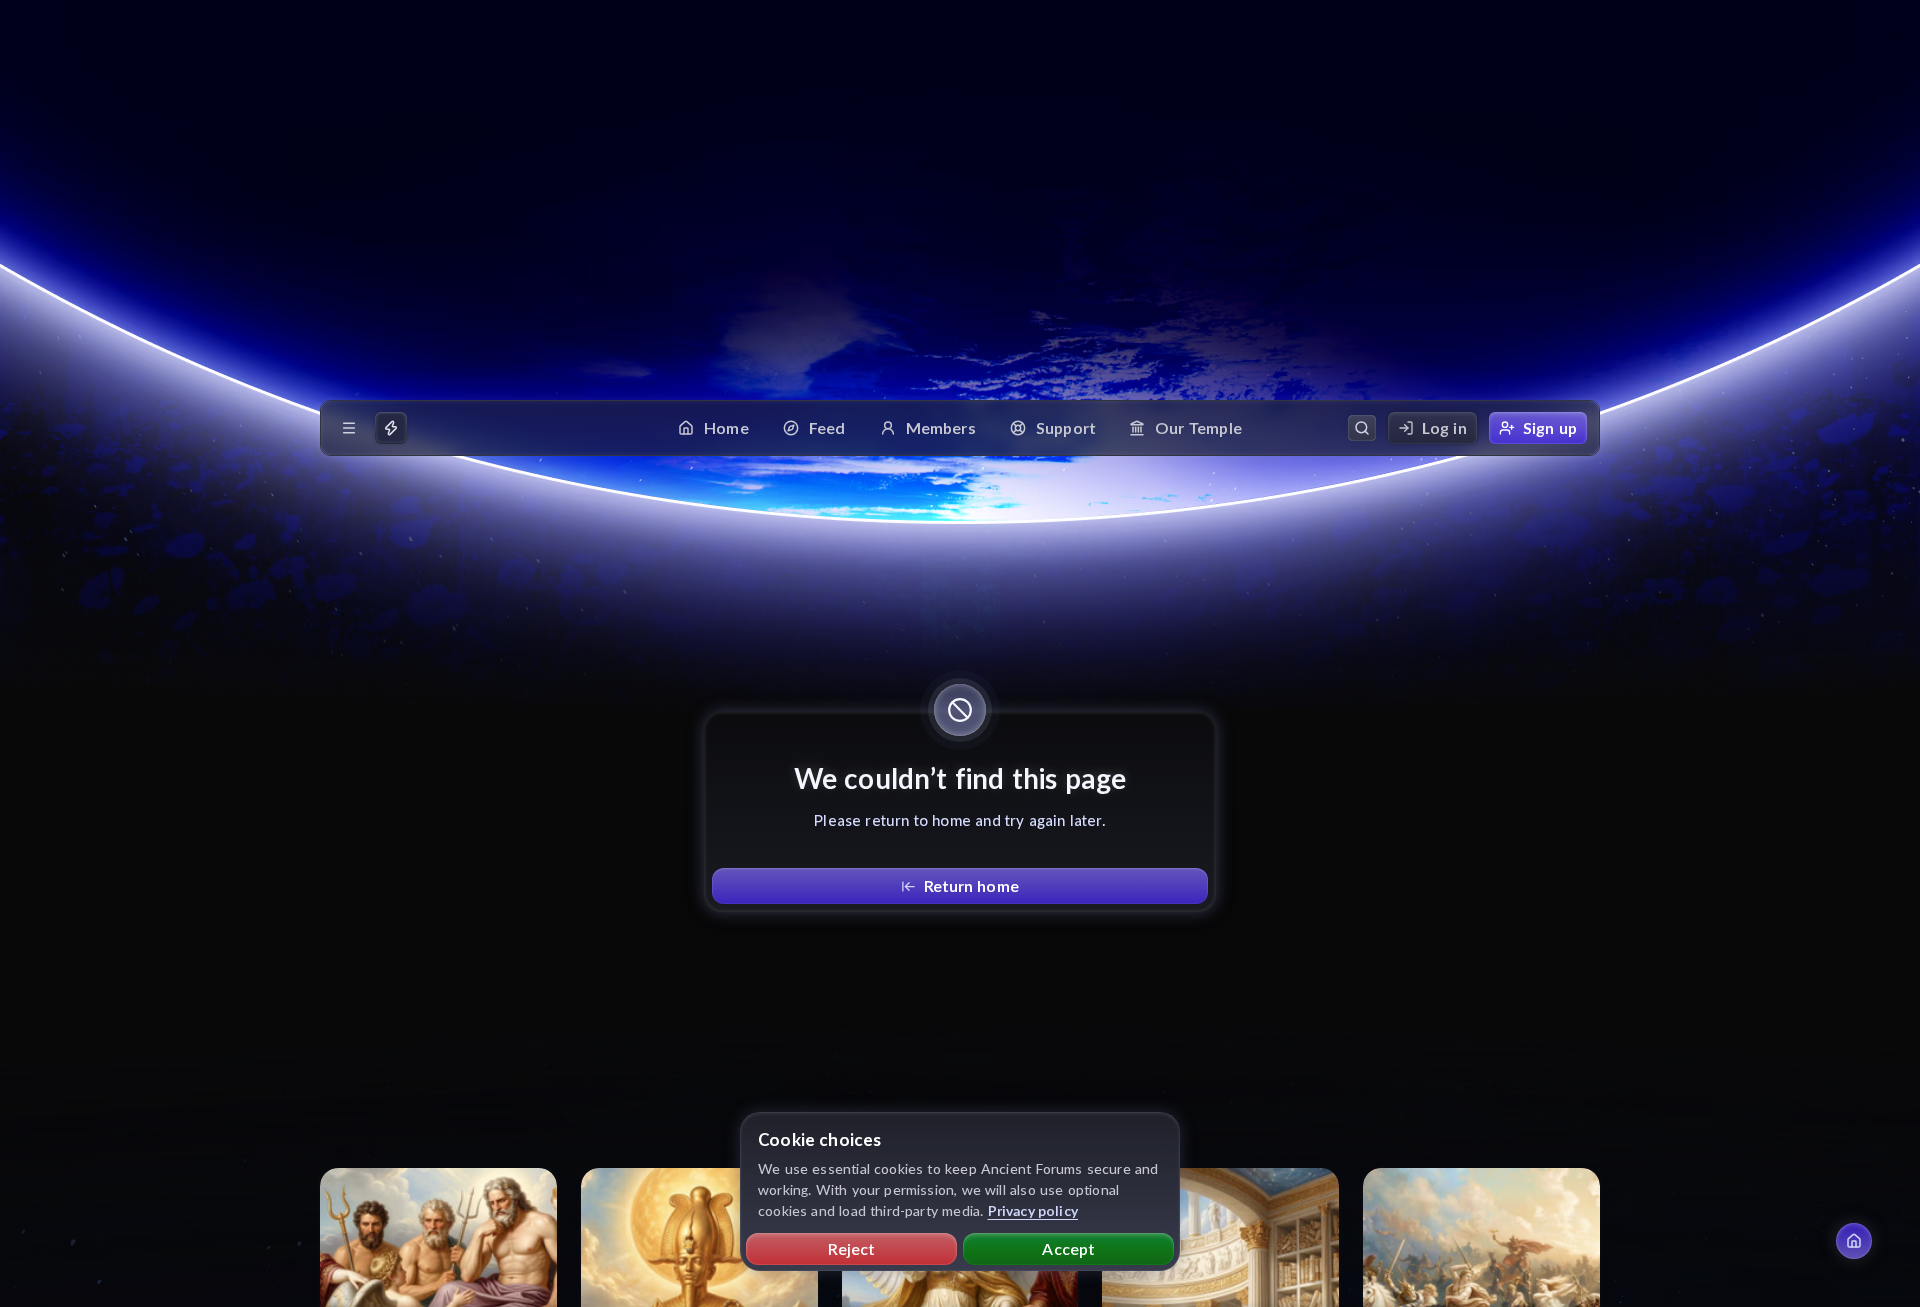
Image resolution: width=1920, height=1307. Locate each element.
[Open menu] (349, 428)
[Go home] (1854, 1241)
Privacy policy (1033, 1210)
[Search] (1362, 428)
